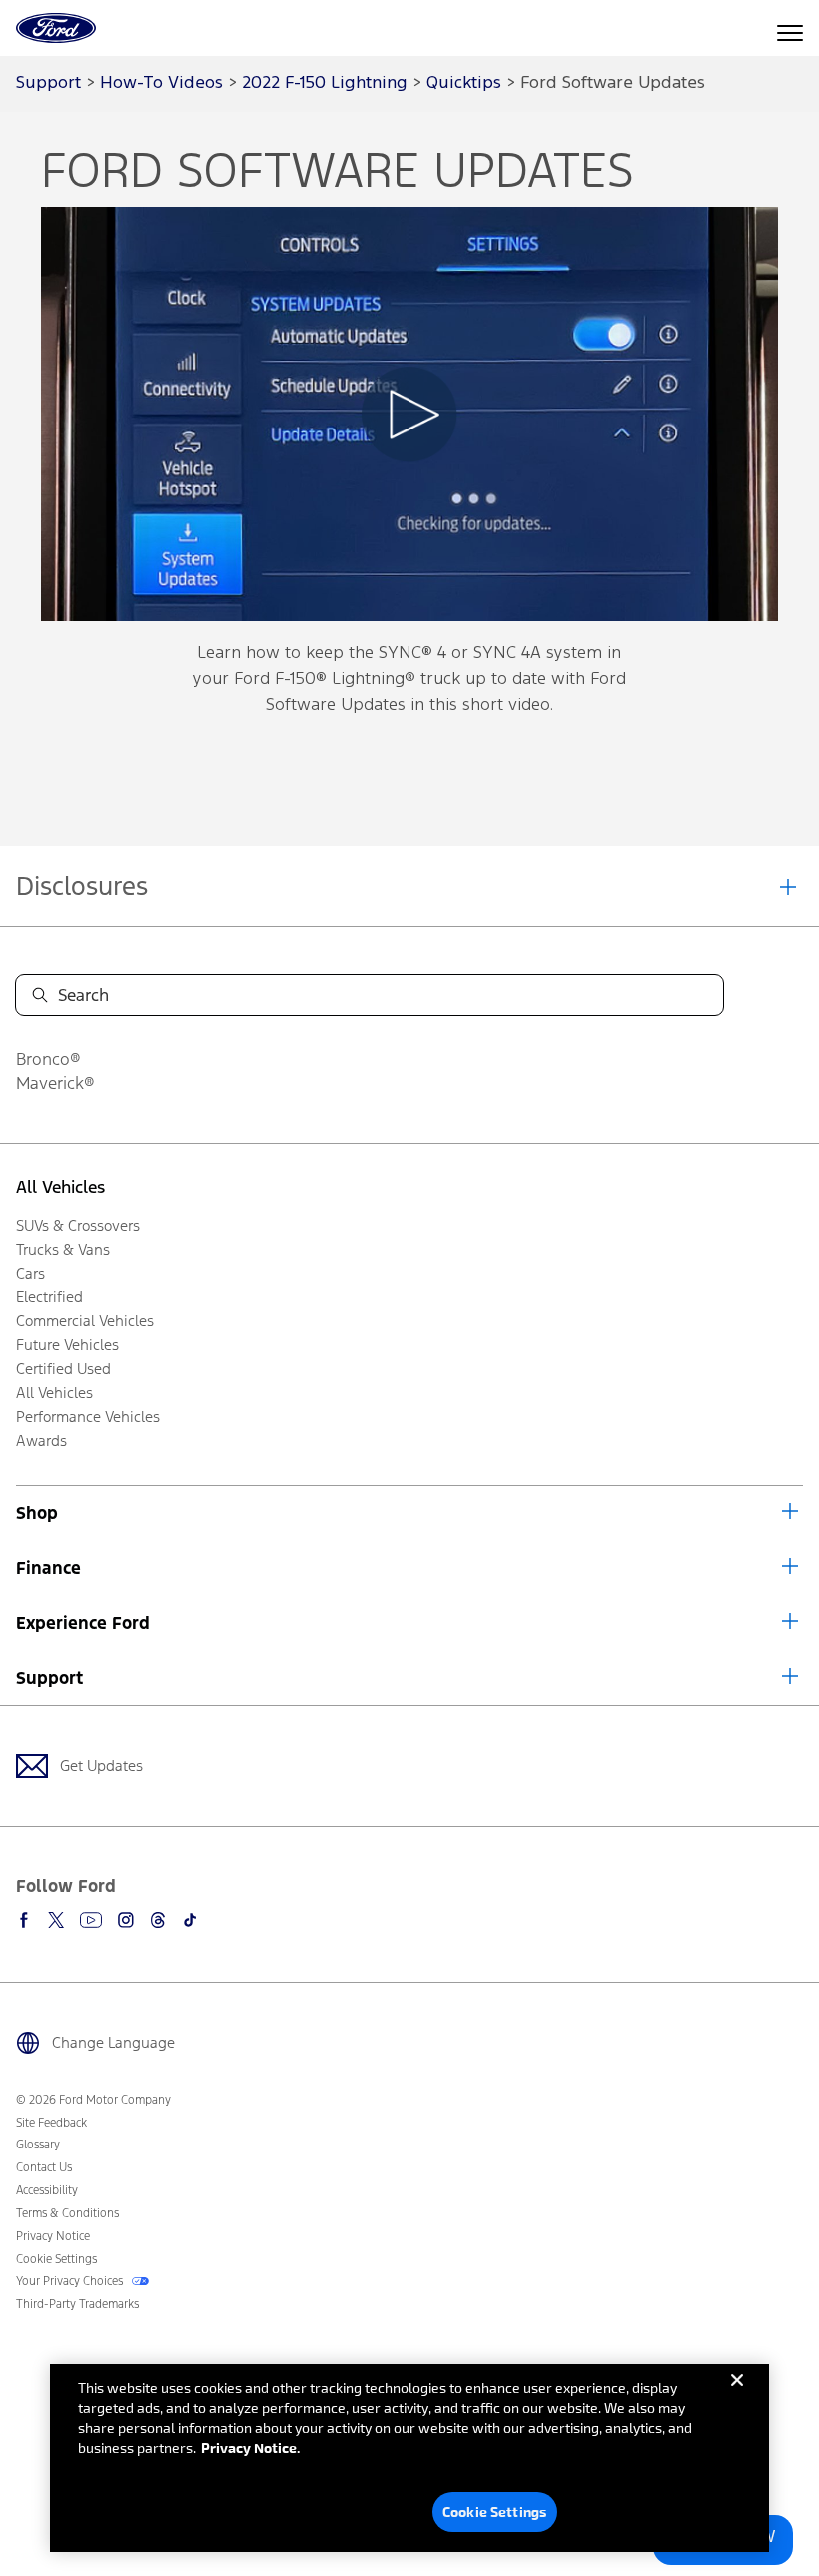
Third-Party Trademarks (77, 2304)
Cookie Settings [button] (56, 2259)
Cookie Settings (494, 2512)
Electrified (49, 1297)
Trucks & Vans (63, 1249)
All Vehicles (60, 1187)
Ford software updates (613, 83)
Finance (48, 1568)
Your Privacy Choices (71, 2281)
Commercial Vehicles (85, 1321)
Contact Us (44, 2167)
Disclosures (82, 886)
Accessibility (47, 2190)
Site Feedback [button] (51, 2123)
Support (49, 1678)
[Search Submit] (40, 995)
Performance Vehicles (88, 1417)
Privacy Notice (53, 2236)
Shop (37, 1513)
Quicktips (464, 83)
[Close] (737, 2396)
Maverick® (55, 1083)
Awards (41, 1441)
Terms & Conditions (67, 2213)
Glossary (38, 2145)
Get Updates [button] (101, 1765)
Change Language (113, 2042)
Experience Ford (83, 1623)
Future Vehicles (67, 1345)
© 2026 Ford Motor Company (93, 2100)
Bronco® (48, 1059)
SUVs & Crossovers (78, 1225)
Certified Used (63, 1369)
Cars (30, 1273)
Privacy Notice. (250, 2448)
